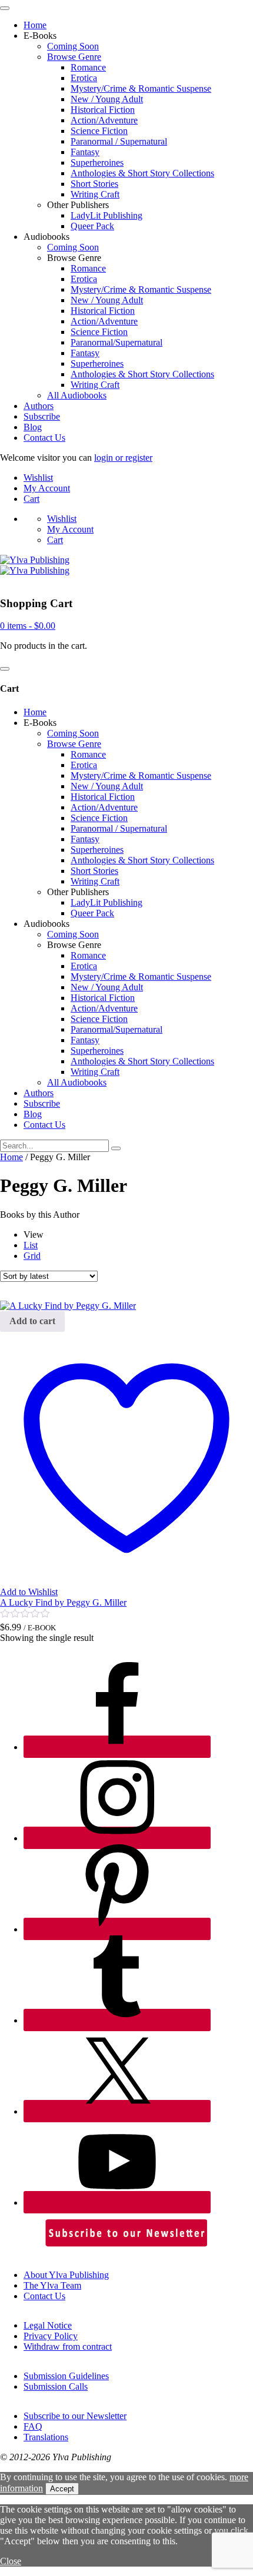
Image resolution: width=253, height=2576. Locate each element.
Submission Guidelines (66, 2376)
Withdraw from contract (68, 2346)
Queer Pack (92, 226)
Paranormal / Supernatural (119, 141)
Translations (46, 2437)
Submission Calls (56, 2386)
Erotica (84, 78)
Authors (39, 406)
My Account (47, 488)
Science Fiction (99, 131)
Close (11, 2561)
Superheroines (97, 163)
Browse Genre (74, 57)
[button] (32, 1322)
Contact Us (44, 438)
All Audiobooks (77, 395)
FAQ (33, 2426)
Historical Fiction (103, 110)
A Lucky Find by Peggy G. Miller (63, 1602)
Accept (62, 2489)
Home (35, 25)
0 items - (28, 626)
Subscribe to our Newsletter (75, 2416)
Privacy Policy (51, 2336)
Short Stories (94, 184)
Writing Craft (95, 194)
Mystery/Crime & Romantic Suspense (141, 88)
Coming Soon (73, 46)
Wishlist (38, 478)
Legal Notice (48, 2325)
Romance (88, 67)
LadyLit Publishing (106, 215)
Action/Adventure (104, 120)
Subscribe (42, 416)
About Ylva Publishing (66, 2275)
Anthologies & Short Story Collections (142, 173)
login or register (123, 458)
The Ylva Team (52, 2285)
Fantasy (85, 152)
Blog (33, 427)
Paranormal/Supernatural (116, 342)
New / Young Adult (107, 99)
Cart (31, 499)
